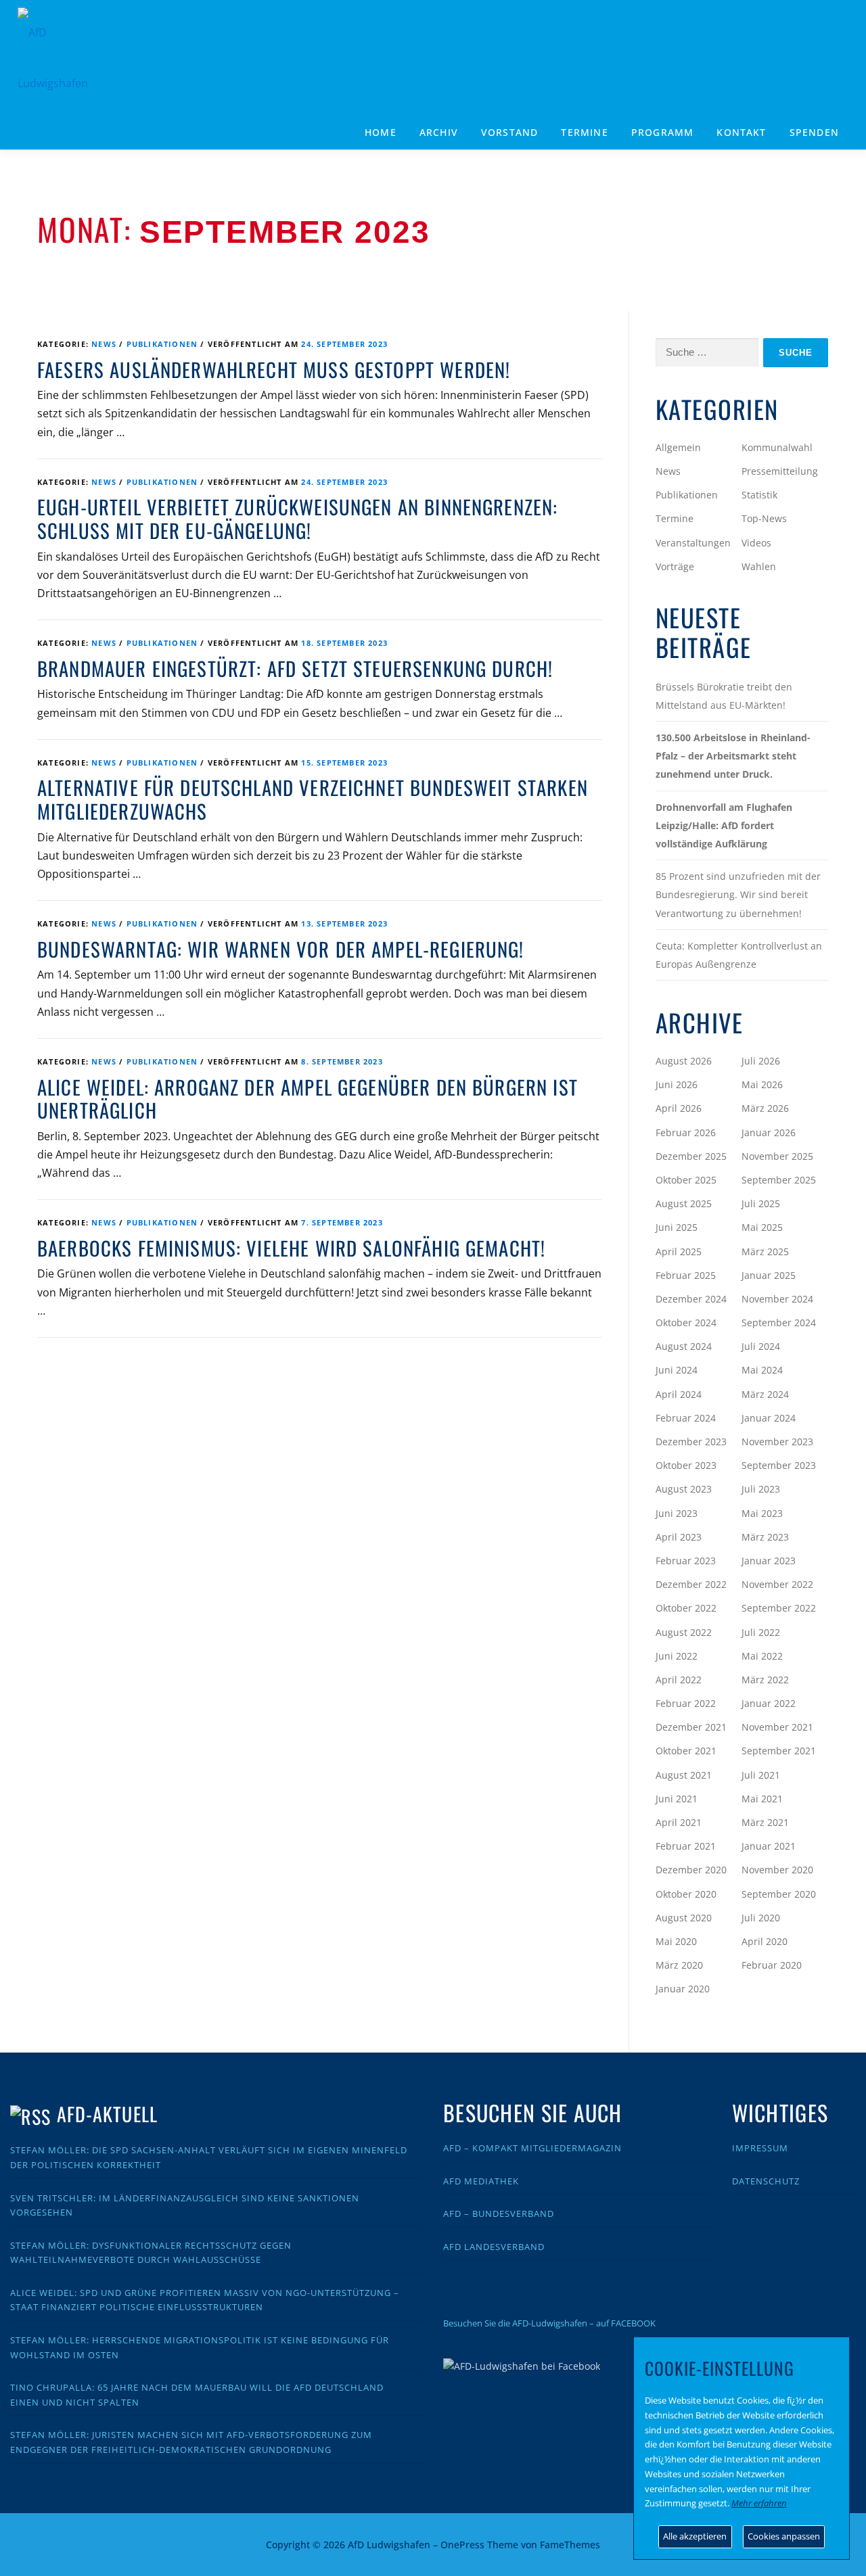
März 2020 (679, 1965)
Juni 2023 (677, 1513)
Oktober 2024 (686, 1322)
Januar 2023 (769, 1561)
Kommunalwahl (777, 447)
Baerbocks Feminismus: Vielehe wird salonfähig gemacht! (291, 1248)
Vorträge (675, 566)
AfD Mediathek (481, 2181)
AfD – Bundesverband (499, 2214)
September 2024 (779, 1322)
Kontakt (741, 132)
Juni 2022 (677, 1656)
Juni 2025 (677, 1227)
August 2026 (684, 1061)
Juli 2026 (761, 1061)
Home (381, 132)
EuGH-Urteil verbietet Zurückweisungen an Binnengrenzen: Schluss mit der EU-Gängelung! (297, 518)
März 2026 (765, 1108)
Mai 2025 (762, 1227)
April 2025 (679, 1251)
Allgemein (678, 447)
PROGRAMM (663, 132)
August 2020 (684, 1918)
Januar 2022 (769, 1703)
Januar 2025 (769, 1275)
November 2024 (777, 1299)
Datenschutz (766, 2181)
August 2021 (684, 1775)
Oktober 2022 (686, 1608)
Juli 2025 (761, 1203)
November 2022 (777, 1584)
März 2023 (765, 1537)
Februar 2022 (686, 1703)
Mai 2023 (762, 1513)
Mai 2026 (762, 1084)
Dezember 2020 (691, 1870)
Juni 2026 (677, 1084)
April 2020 (765, 1941)
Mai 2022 (762, 1656)
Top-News (764, 518)
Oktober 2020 (686, 1894)
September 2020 (779, 1894)
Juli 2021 (761, 1775)
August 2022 (684, 1632)
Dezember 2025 (691, 1156)
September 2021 (779, 1751)
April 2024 (679, 1394)
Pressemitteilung (780, 471)
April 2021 (679, 1822)
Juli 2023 (761, 1489)
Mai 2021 (762, 1799)
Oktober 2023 (686, 1465)
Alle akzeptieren (695, 2536)
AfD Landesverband (494, 2247)
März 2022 (765, 1680)
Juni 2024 (677, 1370)
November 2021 (777, 1727)
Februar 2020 (772, 1965)
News (104, 344)
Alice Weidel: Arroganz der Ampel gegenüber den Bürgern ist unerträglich (307, 1099)
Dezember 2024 (691, 1299)
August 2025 (684, 1203)
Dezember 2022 (691, 1584)
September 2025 (779, 1180)
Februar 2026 (686, 1132)
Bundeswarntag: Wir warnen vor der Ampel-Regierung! (281, 949)
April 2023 (679, 1537)
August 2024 (684, 1346)
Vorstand (510, 132)
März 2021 (765, 1822)
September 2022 (779, 1608)
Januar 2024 (769, 1418)
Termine (584, 132)
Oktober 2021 (686, 1751)
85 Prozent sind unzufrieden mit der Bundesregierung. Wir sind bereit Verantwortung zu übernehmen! (738, 894)
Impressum (760, 2148)
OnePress (462, 2545)
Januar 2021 (769, 1846)
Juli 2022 (761, 1632)
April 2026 (679, 1108)
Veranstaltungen (693, 543)
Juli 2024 (761, 1346)
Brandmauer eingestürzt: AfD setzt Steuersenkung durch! (295, 668)
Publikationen (162, 344)
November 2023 (777, 1442)
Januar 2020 (683, 1989)
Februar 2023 (686, 1561)
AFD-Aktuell (107, 2114)
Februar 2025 (686, 1275)
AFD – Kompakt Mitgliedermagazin (532, 2148)
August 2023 (684, 1489)
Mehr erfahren (759, 2503)
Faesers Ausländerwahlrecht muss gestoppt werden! (274, 369)
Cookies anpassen (784, 2536)
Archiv (439, 132)
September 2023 (779, 1465)
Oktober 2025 (686, 1180)
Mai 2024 (762, 1370)
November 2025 (777, 1156)
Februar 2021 (686, 1846)
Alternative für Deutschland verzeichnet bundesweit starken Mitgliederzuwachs (313, 799)
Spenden (814, 132)
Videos (756, 543)
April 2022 (679, 1680)
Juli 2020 (761, 1918)
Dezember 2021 (691, 1727)
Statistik (759, 495)
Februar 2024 (686, 1418)
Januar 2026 (769, 1132)
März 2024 (765, 1394)
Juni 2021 (677, 1799)
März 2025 (765, 1251)
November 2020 (777, 1870)
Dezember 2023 (691, 1442)
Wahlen (759, 566)
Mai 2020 (676, 1941)
